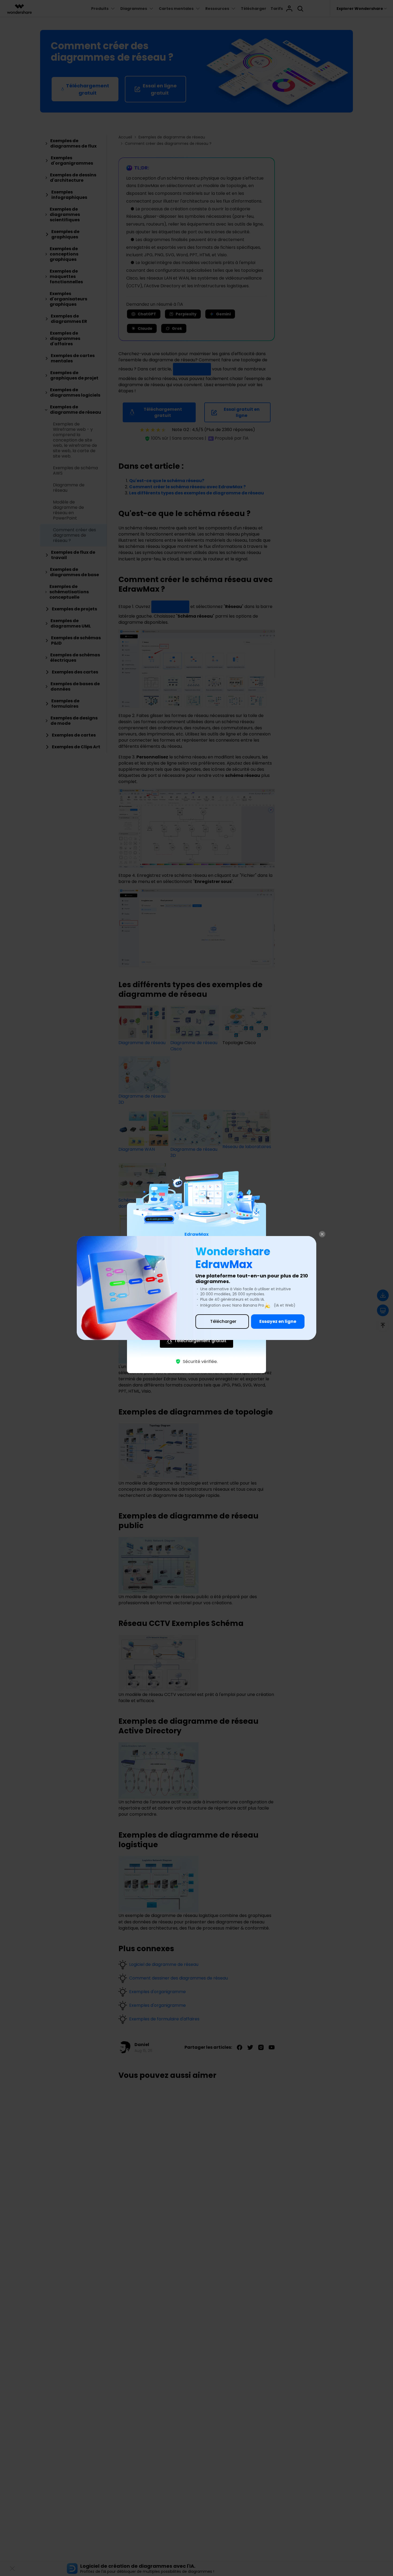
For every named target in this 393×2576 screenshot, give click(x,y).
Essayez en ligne (278, 1321)
